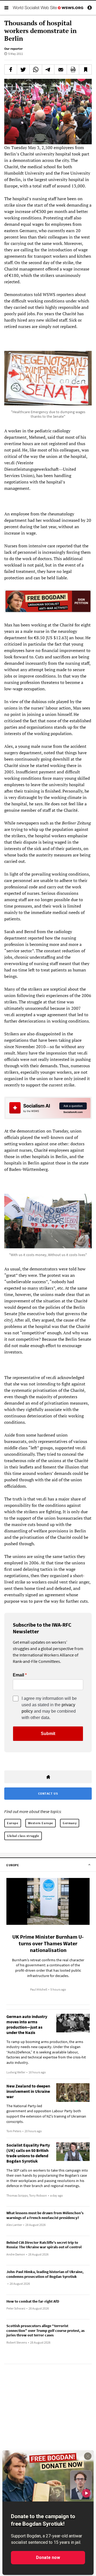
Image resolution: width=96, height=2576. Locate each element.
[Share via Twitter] (23, 69)
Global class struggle (23, 1836)
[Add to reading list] (85, 69)
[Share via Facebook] (11, 69)
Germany (70, 1823)
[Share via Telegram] (48, 69)
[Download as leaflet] (73, 69)
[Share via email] (61, 69)
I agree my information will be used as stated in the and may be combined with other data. (49, 1708)
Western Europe (41, 1823)
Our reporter (13, 49)
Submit (48, 1734)
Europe (13, 1823)
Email (18, 1675)
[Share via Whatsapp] (36, 69)
